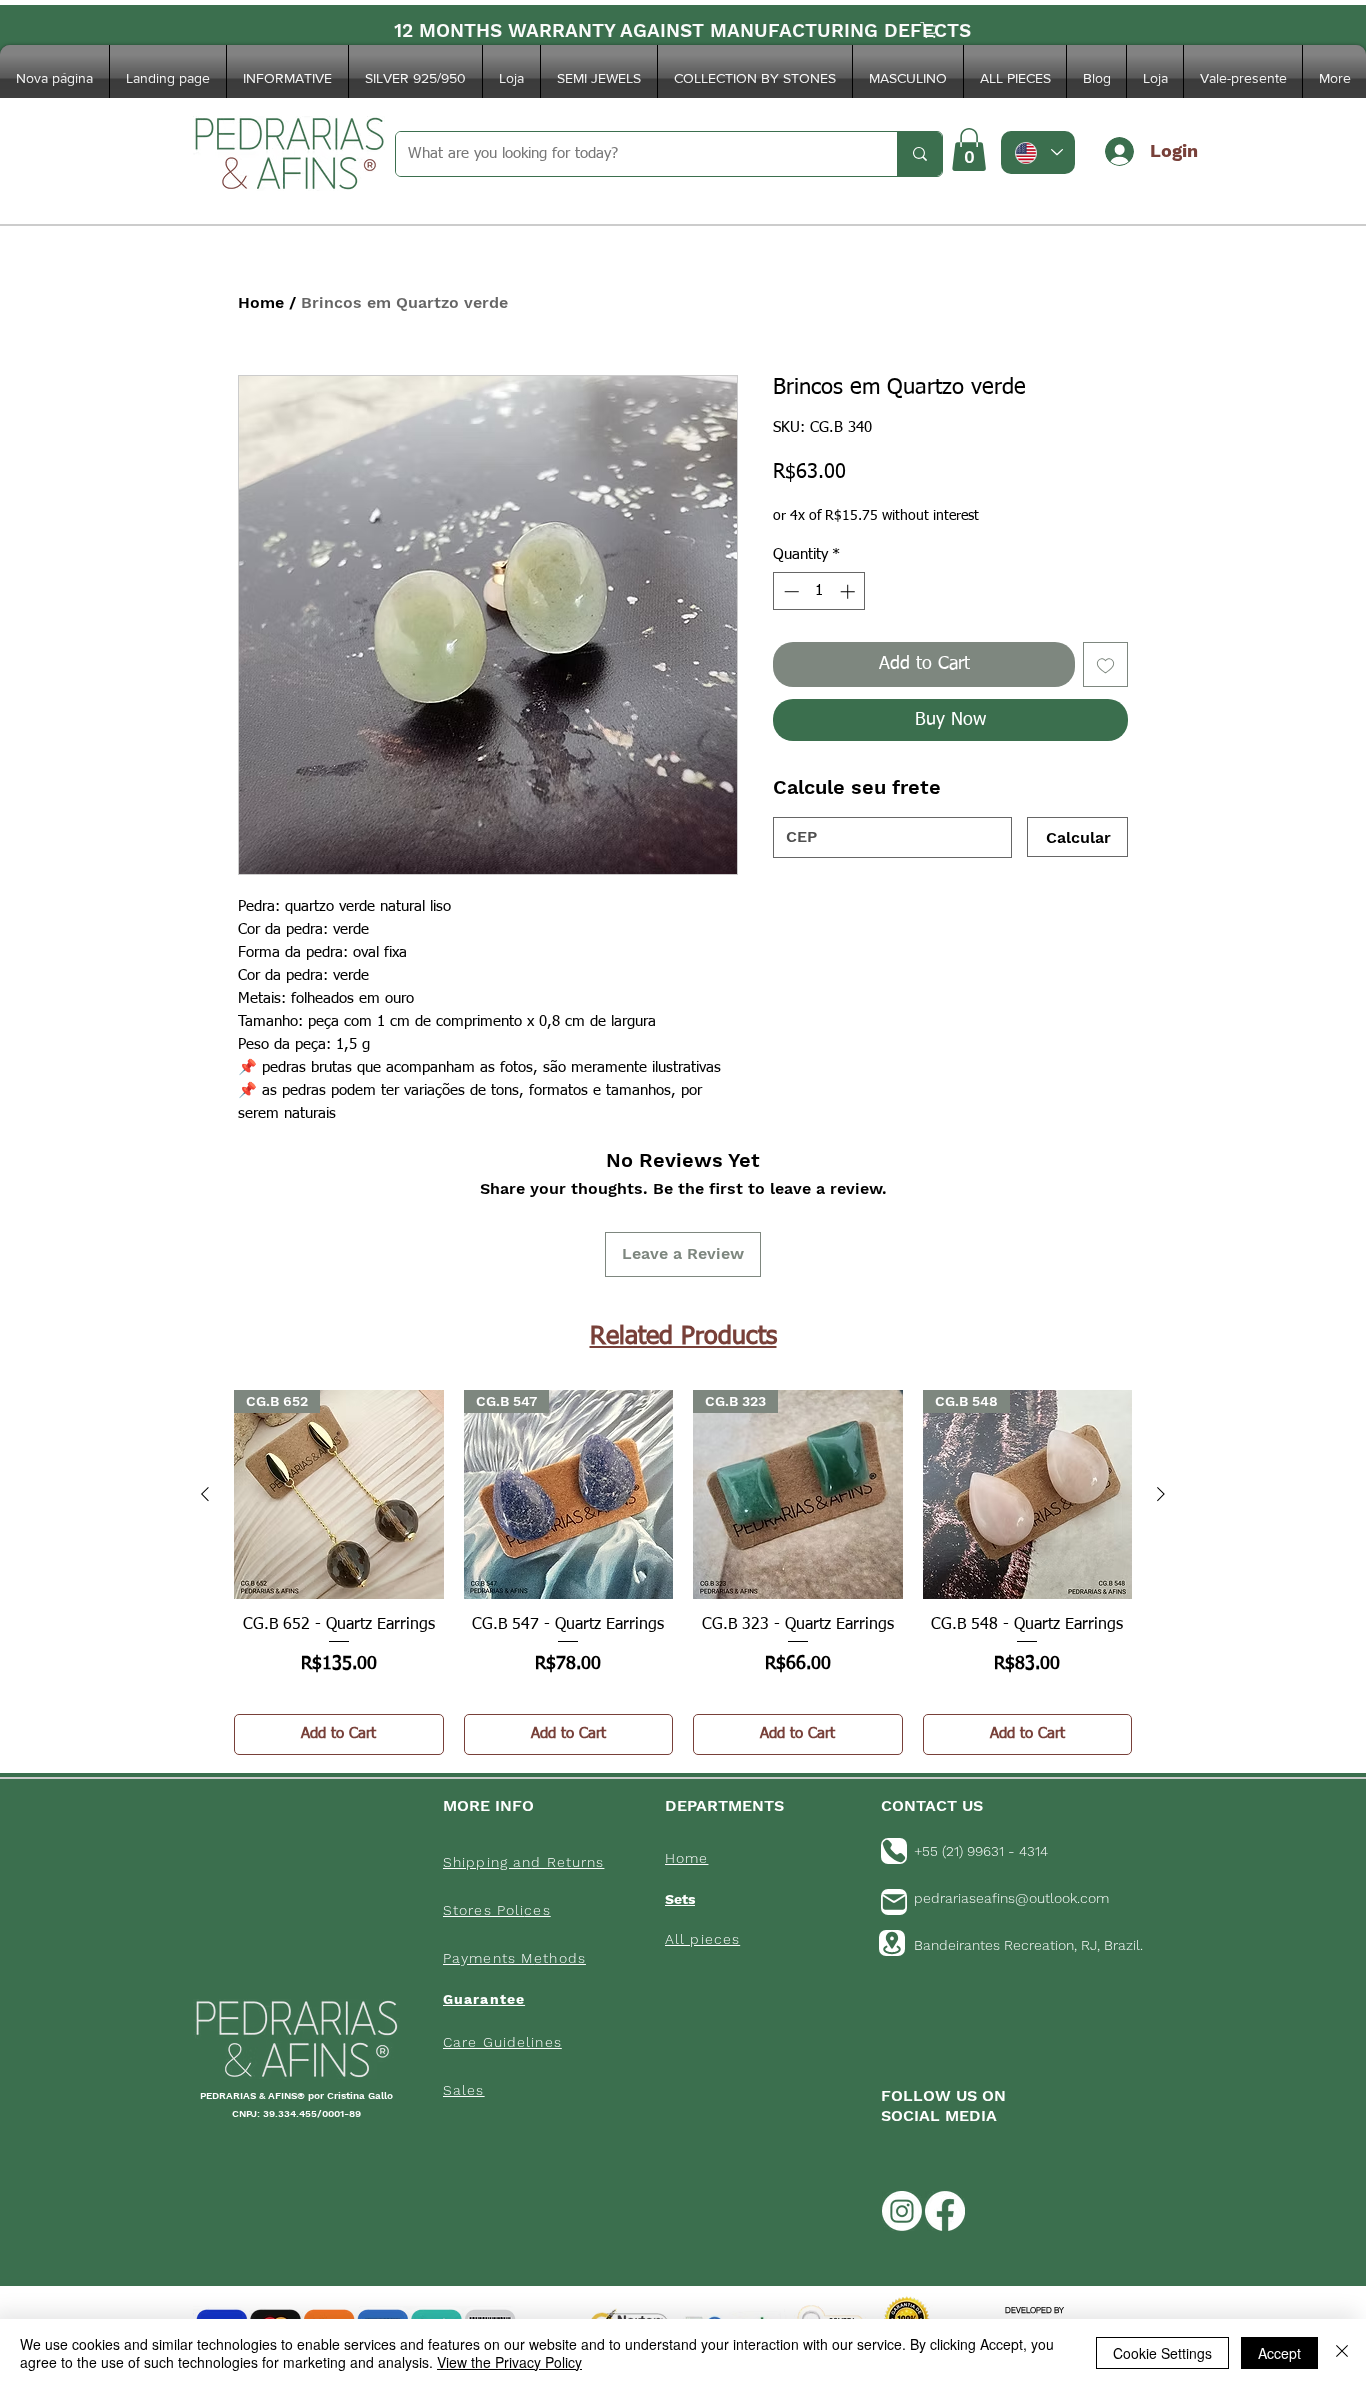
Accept (1279, 2353)
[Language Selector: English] (1038, 152)
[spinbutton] (819, 591)
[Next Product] (1161, 1494)
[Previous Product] (205, 1494)
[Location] (892, 1943)
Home (261, 302)
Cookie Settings (1162, 2353)
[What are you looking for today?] (919, 154)
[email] (894, 1902)
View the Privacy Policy (509, 2362)
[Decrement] (789, 591)
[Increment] (849, 591)
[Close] (1342, 2353)
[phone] (894, 1851)
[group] (683, 1572)
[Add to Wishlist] (1105, 664)
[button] (287, 78)
